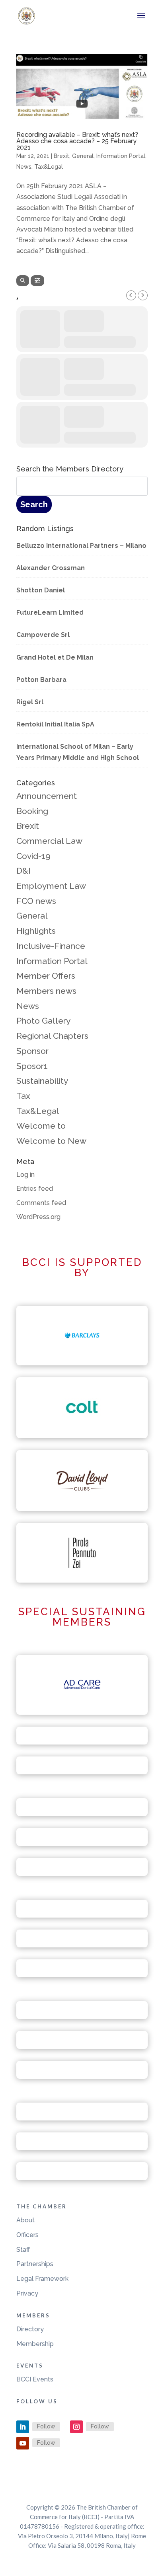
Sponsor (32, 1051)
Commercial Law (49, 841)
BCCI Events (35, 2379)
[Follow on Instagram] (76, 2427)
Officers (27, 2235)
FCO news (36, 901)
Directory (30, 2329)
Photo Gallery (43, 1021)
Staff (23, 2250)
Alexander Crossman (51, 568)
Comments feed (41, 1203)
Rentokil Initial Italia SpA (55, 724)
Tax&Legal (49, 167)
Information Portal (121, 156)
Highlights (36, 931)
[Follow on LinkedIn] (23, 2427)
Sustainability (42, 1081)
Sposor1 (32, 1066)
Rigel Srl (30, 702)
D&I (23, 871)
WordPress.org (38, 1217)
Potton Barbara (41, 680)
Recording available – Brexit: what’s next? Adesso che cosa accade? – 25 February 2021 (77, 141)
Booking (32, 811)
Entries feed (35, 1189)
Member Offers (46, 976)
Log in (25, 1175)
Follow (46, 2426)
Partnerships (35, 2264)
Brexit (61, 156)
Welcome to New (51, 1141)
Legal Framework (42, 2279)
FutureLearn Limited (50, 612)
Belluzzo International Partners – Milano (81, 546)
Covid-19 (33, 856)
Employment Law (51, 886)
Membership (35, 2344)
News (24, 167)
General (83, 156)
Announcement (47, 796)
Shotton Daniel (41, 590)
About (25, 2220)
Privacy (27, 2293)
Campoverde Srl (43, 635)
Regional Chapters (52, 1036)
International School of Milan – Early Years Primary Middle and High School (78, 752)
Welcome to (41, 1126)
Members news (46, 991)
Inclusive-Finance (51, 946)
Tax (23, 1096)
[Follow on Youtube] (23, 2443)
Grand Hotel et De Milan (55, 657)
